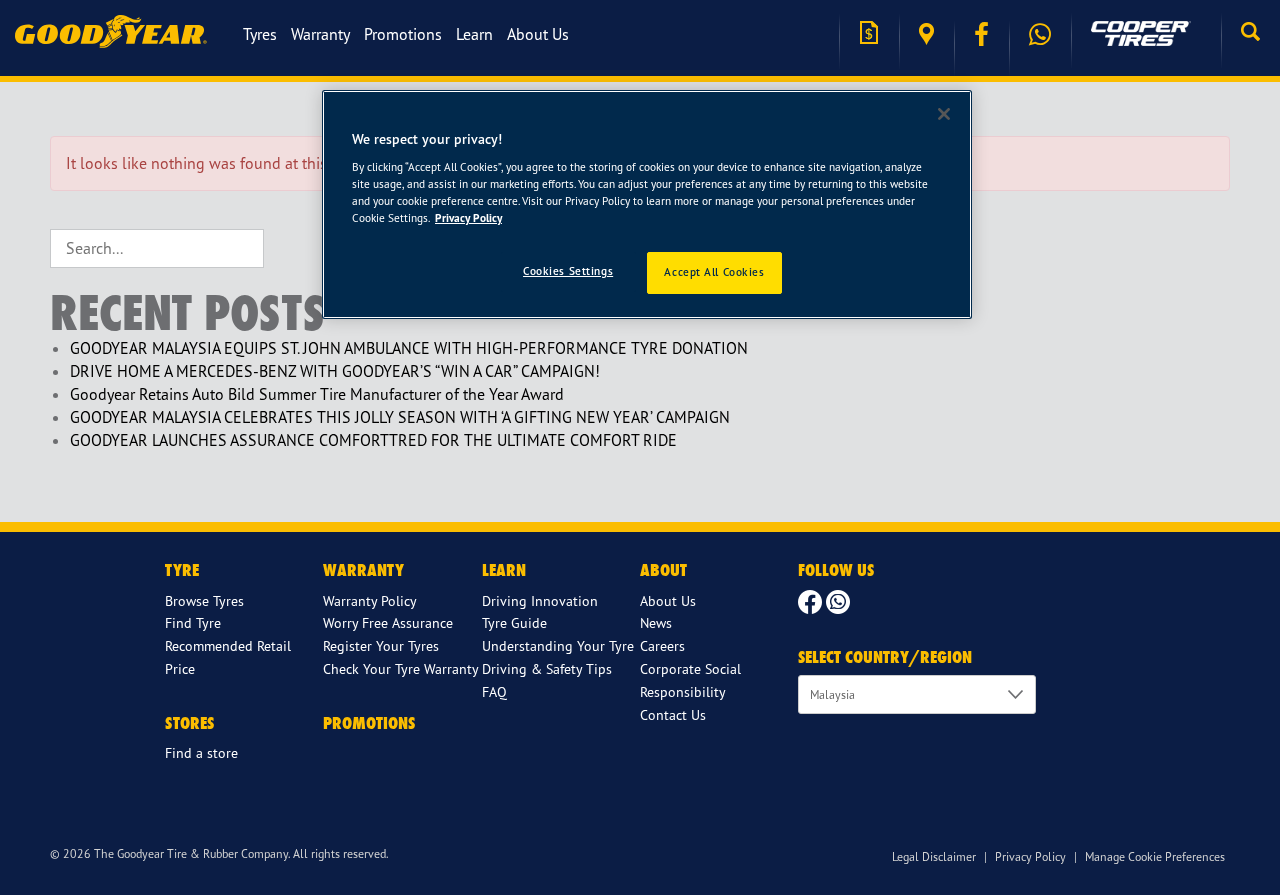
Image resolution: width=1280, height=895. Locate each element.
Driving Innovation (540, 600)
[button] (1250, 34)
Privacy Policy (1030, 856)
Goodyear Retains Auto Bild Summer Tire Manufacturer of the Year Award (317, 394)
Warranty (320, 34)
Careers (662, 645)
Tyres (260, 34)
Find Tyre (193, 622)
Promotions (403, 34)
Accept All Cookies (714, 272)
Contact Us (673, 714)
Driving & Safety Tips (547, 668)
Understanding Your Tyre (558, 645)
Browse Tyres (204, 600)
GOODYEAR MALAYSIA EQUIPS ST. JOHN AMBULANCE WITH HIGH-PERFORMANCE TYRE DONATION (409, 348)
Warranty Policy (370, 600)
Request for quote (869, 34)
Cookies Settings (568, 271)
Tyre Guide (514, 622)
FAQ (494, 691)
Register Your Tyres (381, 645)
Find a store (926, 34)
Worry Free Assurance (388, 622)
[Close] (944, 114)
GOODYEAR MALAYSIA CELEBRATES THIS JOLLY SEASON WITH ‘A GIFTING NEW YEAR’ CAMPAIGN (400, 417)
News (656, 622)
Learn (474, 34)
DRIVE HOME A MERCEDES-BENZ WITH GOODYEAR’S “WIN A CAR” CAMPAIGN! (335, 371)
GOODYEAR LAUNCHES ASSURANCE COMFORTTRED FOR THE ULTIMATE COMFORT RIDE (373, 440)
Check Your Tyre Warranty (401, 668)
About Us (538, 34)
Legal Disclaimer (934, 856)
